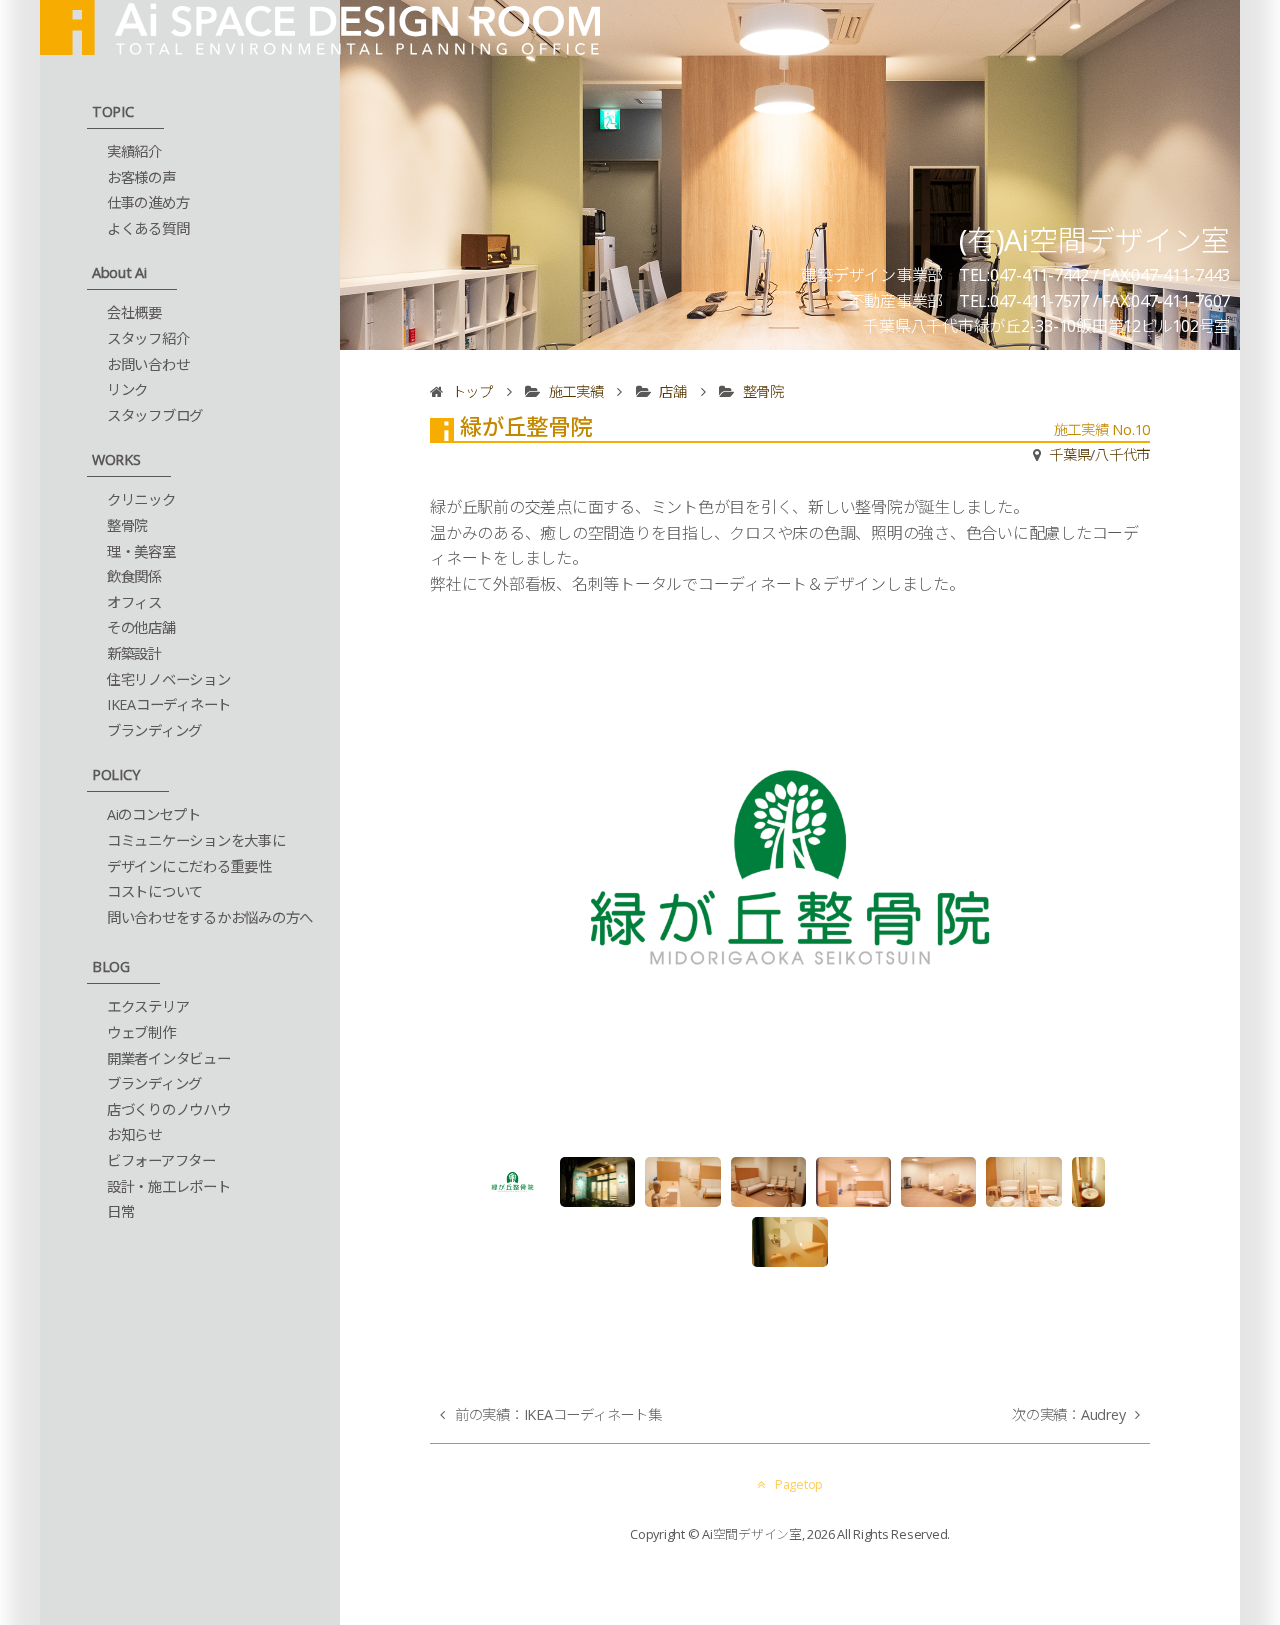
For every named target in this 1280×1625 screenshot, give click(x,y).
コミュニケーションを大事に (196, 840)
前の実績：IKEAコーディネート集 (558, 1414)
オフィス (134, 602)
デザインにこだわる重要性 (189, 866)
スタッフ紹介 (148, 338)
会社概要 (134, 312)
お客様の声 (141, 177)
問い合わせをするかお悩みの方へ (210, 917)
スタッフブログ (155, 415)
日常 (121, 1211)
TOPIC (113, 111)
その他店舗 (141, 627)
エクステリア (148, 1006)
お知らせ (134, 1134)
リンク (127, 389)
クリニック (141, 499)
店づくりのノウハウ (169, 1109)
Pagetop (799, 1484)
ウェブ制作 (141, 1032)
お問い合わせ (148, 364)
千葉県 (1069, 454)
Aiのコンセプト (154, 814)
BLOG (111, 966)
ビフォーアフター (161, 1160)
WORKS (116, 459)
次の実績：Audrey (1068, 1414)
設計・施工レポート (169, 1186)
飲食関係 (134, 576)
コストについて (155, 891)
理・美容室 (141, 551)
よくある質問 (148, 228)
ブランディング (154, 730)
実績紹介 (134, 151)
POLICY (116, 774)
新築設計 (134, 653)
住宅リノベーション (169, 679)
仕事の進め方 (148, 202)
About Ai (119, 272)
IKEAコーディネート (169, 704)
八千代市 (1122, 454)
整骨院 (127, 525)
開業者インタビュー (169, 1058)
